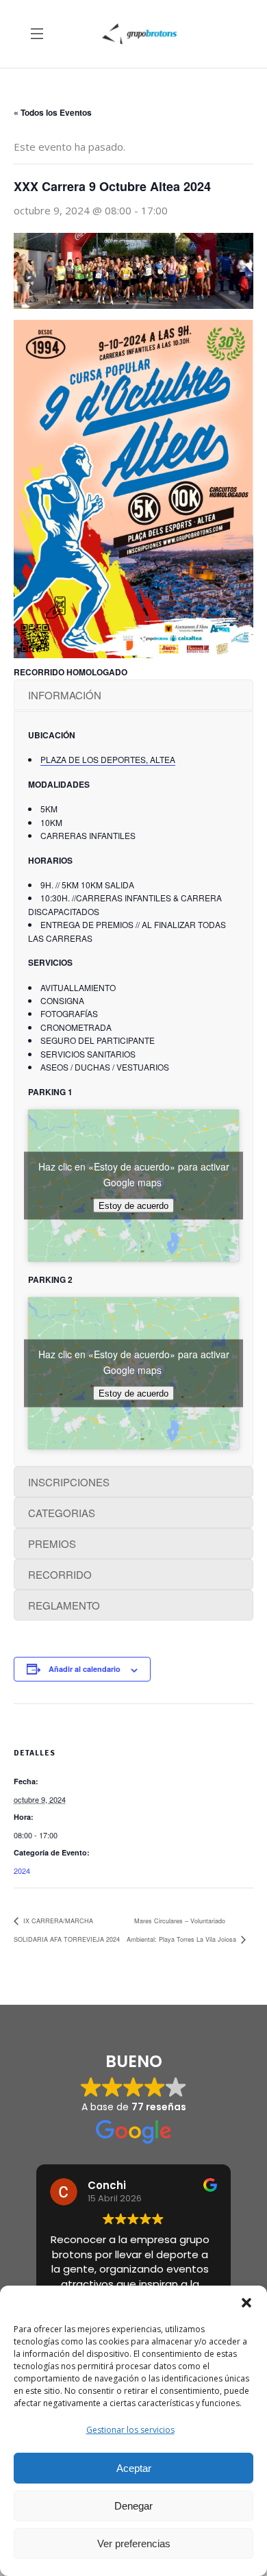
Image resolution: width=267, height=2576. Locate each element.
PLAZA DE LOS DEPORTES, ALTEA (108, 759)
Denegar (133, 2506)
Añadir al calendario (85, 1669)
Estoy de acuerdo (133, 1205)
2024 (22, 1871)
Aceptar (134, 2468)
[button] (246, 2303)
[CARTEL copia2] (133, 489)
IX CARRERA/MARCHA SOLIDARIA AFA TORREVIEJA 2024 (67, 1930)
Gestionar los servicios (130, 2430)
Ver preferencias (134, 2543)
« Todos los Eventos (53, 112)
